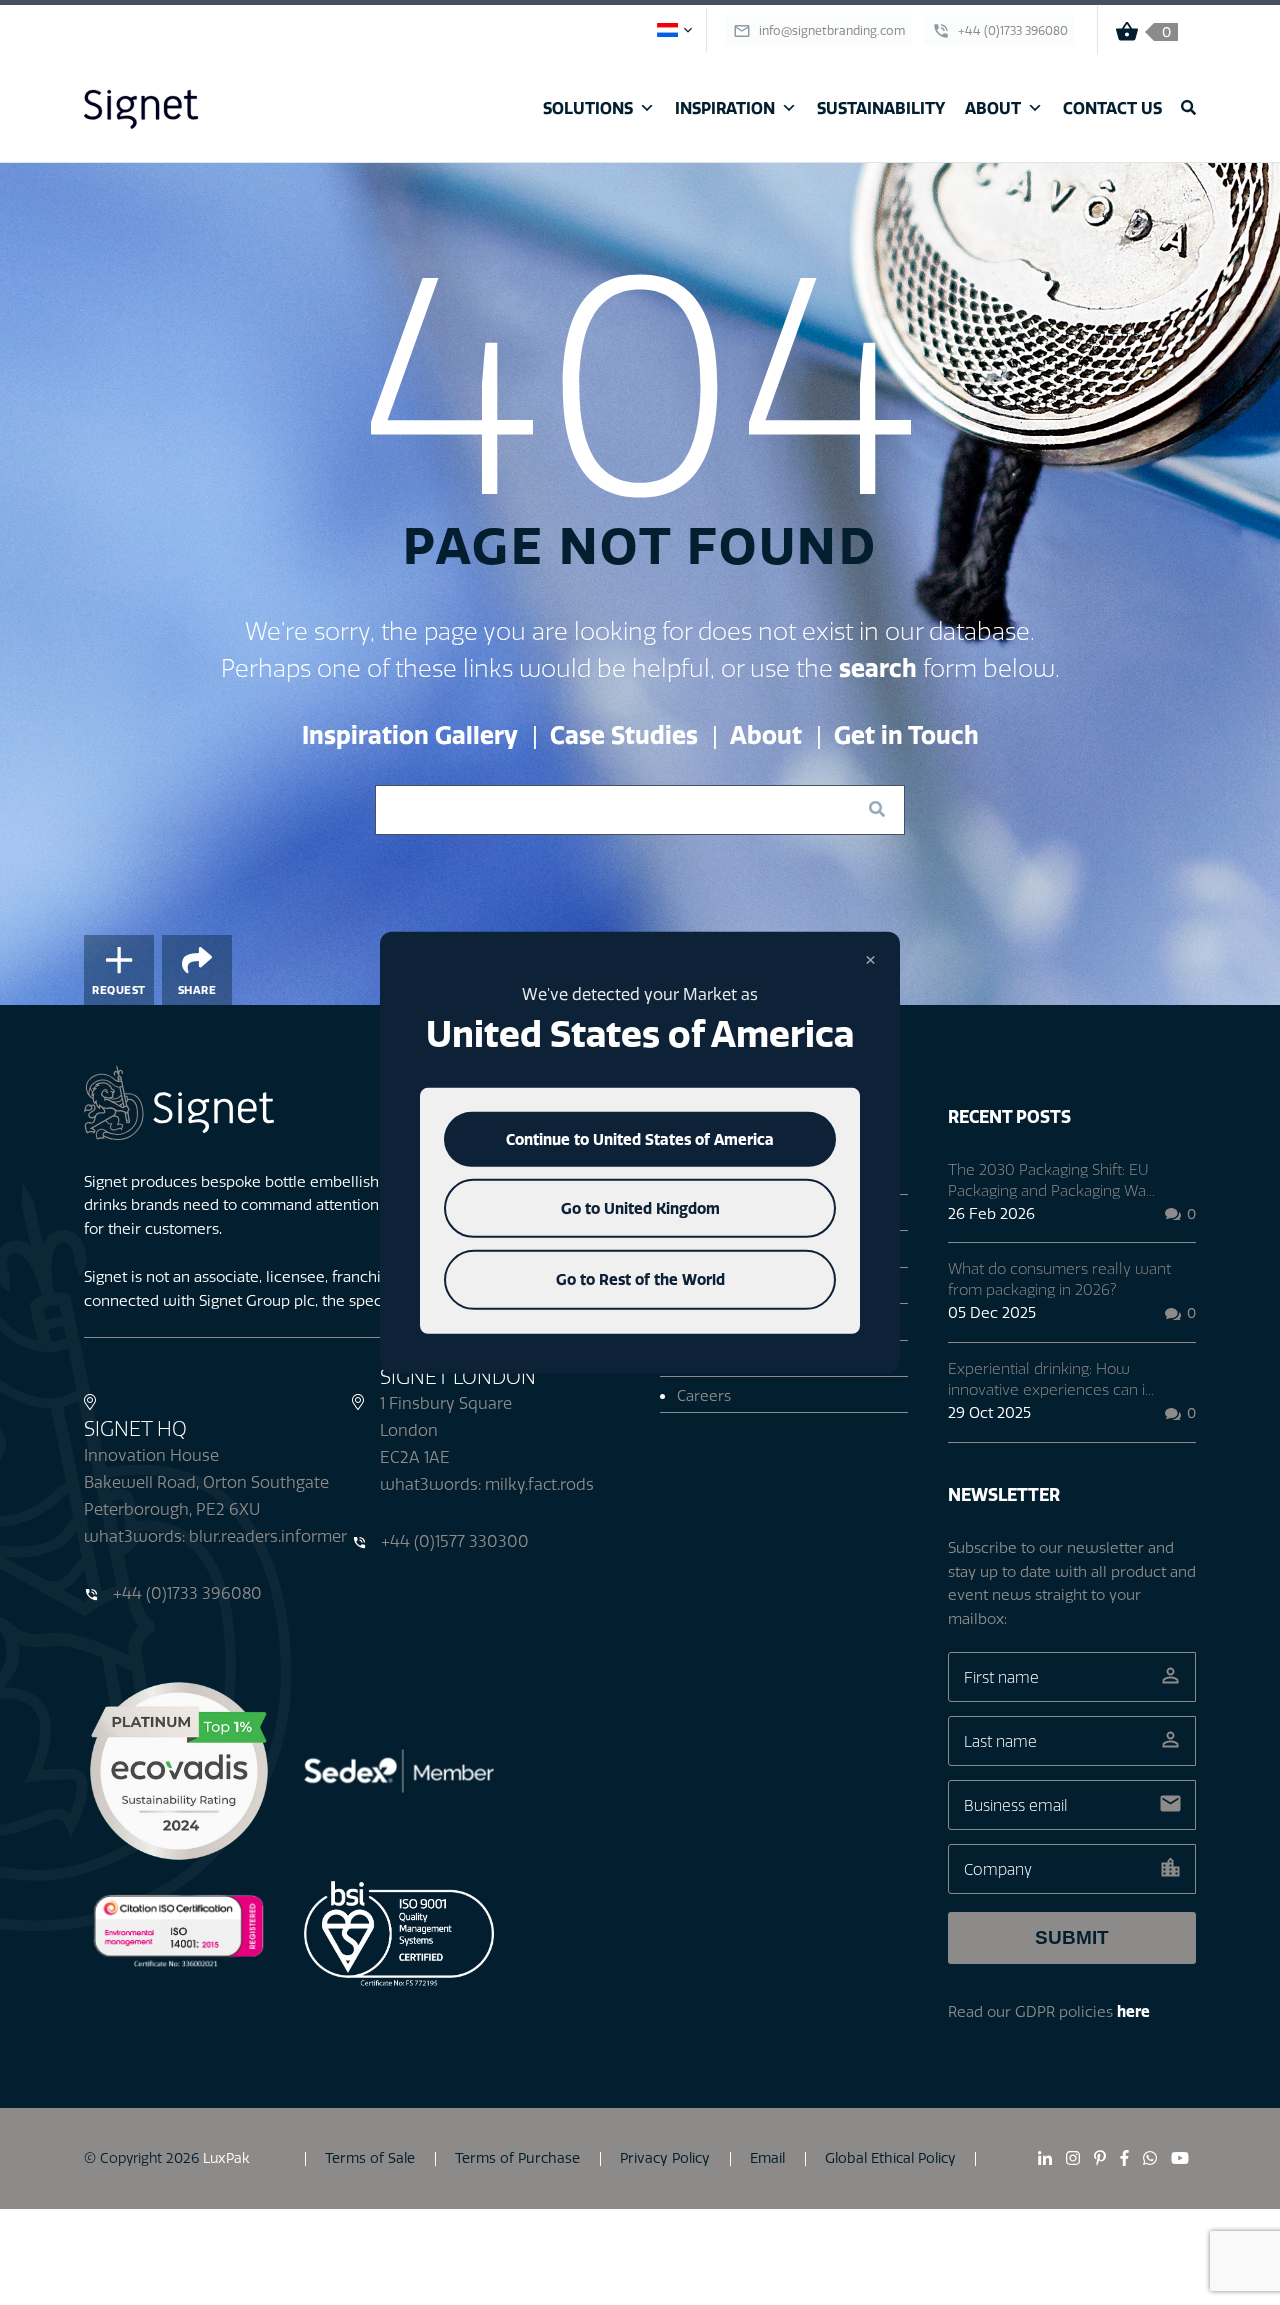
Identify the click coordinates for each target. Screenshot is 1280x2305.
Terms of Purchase (517, 2158)
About (993, 108)
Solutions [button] (588, 108)
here (1133, 2011)
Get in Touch (906, 735)
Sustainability (881, 108)
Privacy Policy (665, 2158)
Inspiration (725, 108)
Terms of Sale (370, 2158)
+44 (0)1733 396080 (185, 1593)
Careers (704, 1395)
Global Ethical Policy (890, 2158)
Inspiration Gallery (410, 735)
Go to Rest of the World (640, 1279)
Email (767, 2158)
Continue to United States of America (640, 1138)
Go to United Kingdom (640, 1208)
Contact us (1112, 108)
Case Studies (624, 735)
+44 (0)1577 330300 (453, 1541)
